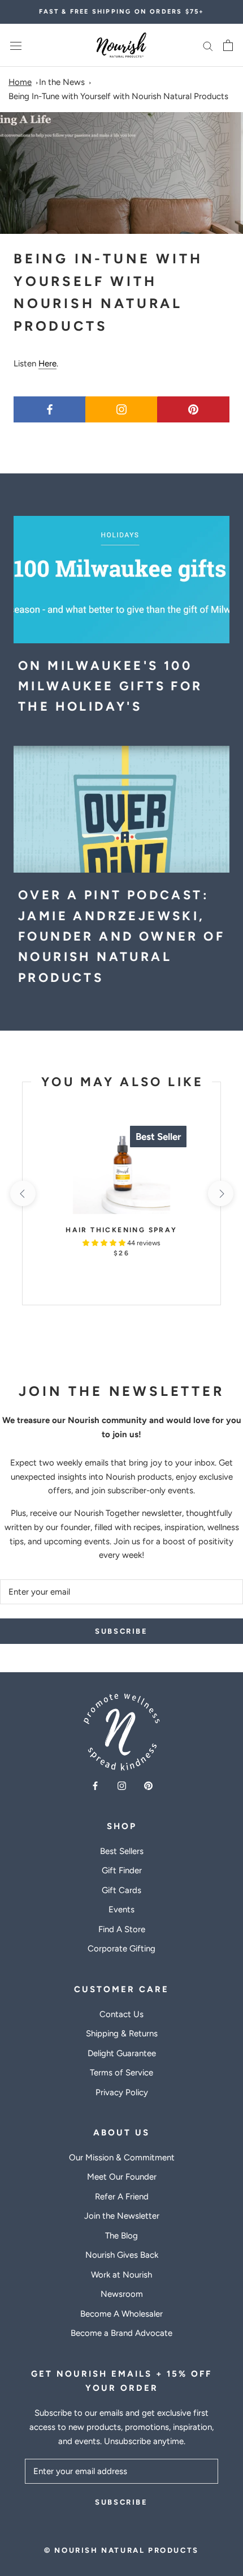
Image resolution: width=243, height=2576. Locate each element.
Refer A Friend (122, 2197)
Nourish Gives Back (122, 2255)
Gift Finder (122, 1870)
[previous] (22, 1193)
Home (20, 82)
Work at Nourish (121, 2275)
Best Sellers (122, 1851)
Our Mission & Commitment (122, 2158)
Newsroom (122, 2294)
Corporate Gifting (121, 1949)
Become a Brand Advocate (121, 2333)
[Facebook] (95, 1785)
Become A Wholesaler (121, 2314)
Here (47, 364)
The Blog (121, 2236)
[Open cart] (228, 45)
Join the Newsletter (122, 2216)
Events (121, 1909)
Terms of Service (121, 2073)
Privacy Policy (122, 2092)
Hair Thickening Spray (121, 1230)
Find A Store (122, 1929)
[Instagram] (122, 1785)
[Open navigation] (16, 46)
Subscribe (121, 1631)
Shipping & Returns (122, 2034)
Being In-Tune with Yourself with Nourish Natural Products (118, 96)
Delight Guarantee (122, 2053)
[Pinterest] (148, 1785)
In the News (62, 82)
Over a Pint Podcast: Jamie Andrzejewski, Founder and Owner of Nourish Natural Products (121, 936)
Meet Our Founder (122, 2177)
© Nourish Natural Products (121, 2550)
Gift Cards (121, 1890)
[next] (220, 1193)
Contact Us (121, 2014)
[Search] (208, 46)
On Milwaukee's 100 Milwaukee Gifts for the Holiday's (110, 686)
